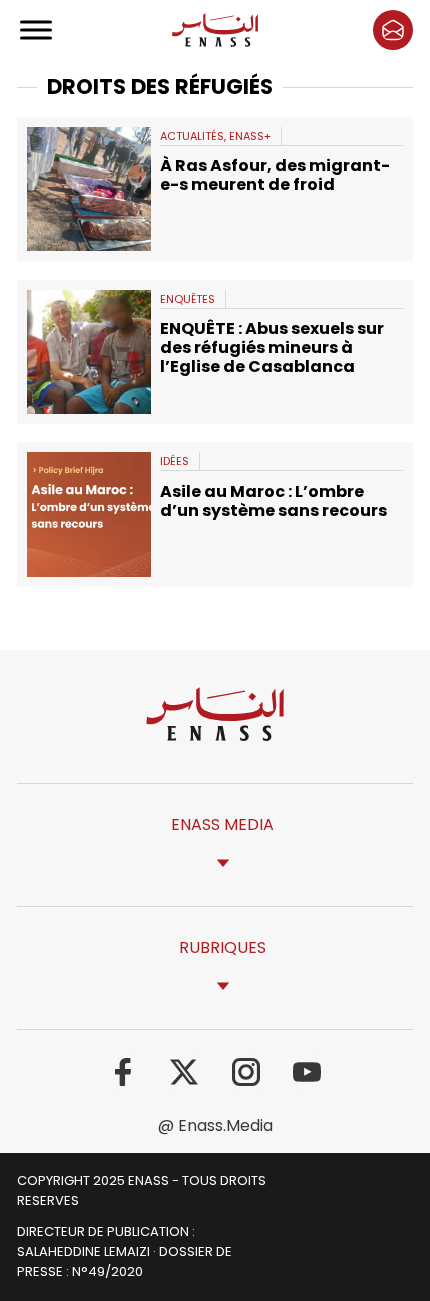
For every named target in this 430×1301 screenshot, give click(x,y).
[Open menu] (37, 30)
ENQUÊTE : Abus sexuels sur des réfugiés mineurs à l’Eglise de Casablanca (272, 347)
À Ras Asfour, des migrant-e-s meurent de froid (275, 175)
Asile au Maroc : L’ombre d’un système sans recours (273, 501)
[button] (393, 30)
